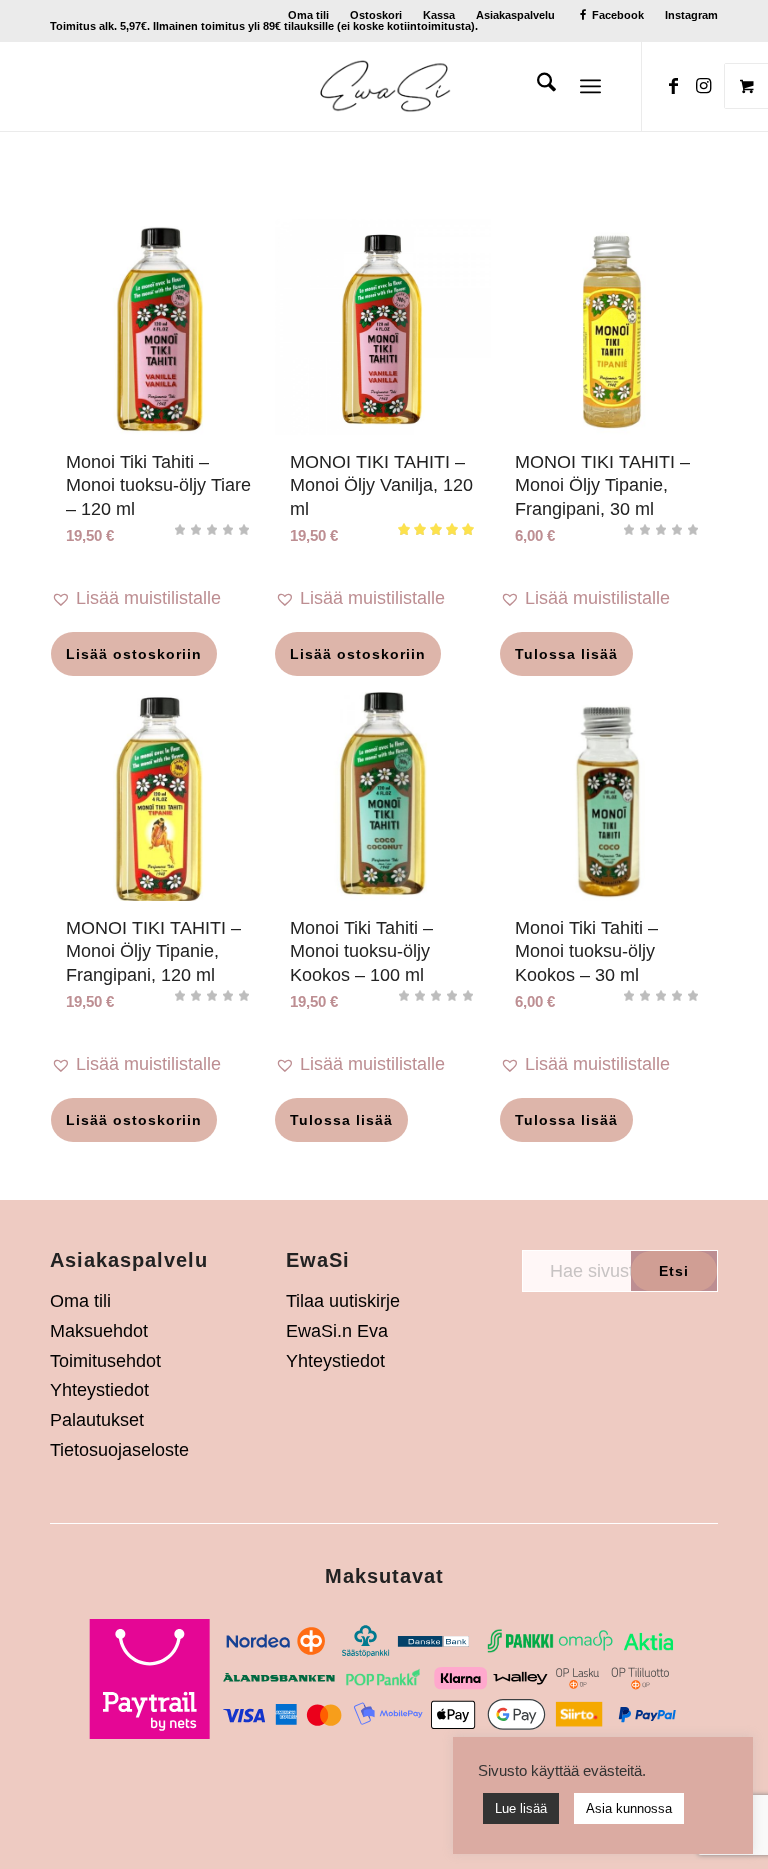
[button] (159, 599)
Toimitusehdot (105, 1361)
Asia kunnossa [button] (629, 1808)
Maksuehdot (99, 1331)
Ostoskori (376, 15)
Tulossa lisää (566, 654)
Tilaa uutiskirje (343, 1301)
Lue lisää (521, 1808)
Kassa (439, 15)
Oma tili (308, 15)
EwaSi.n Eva (337, 1331)
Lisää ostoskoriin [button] (134, 654)
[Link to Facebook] (673, 86)
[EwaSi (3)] (384, 86)
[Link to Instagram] (703, 86)
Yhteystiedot (99, 1390)
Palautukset (97, 1420)
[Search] (536, 86)
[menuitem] (309, 15)
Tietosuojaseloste (119, 1450)
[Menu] (590, 86)
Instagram (691, 15)
